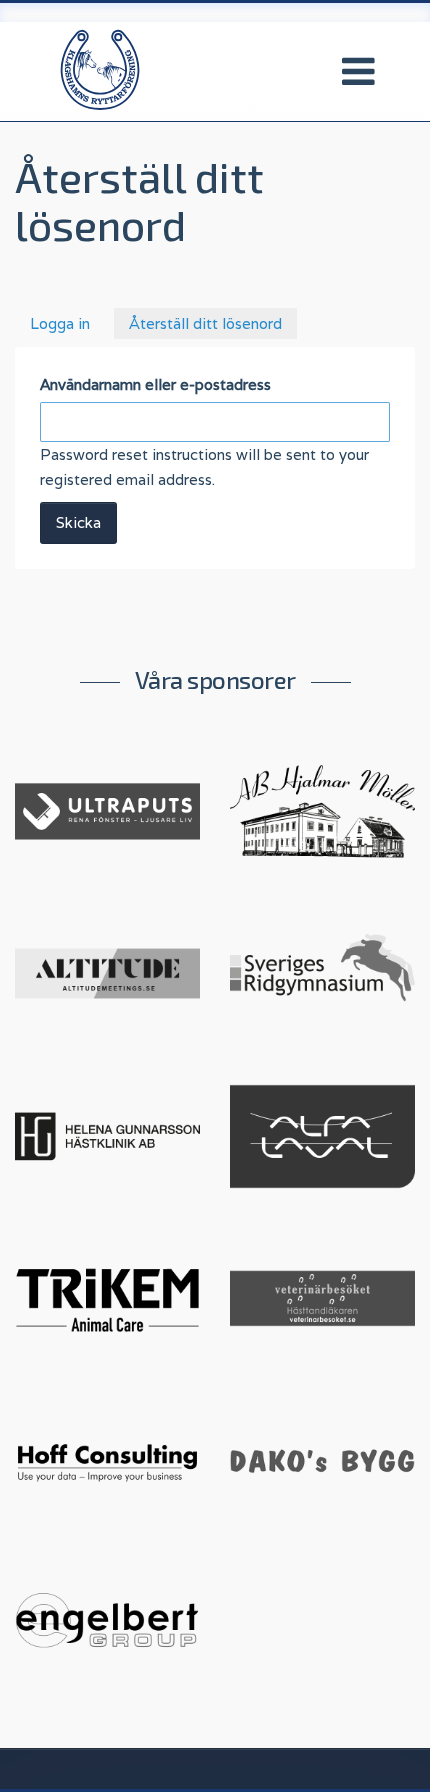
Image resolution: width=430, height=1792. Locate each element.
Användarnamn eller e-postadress (155, 384)
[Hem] (100, 69)
